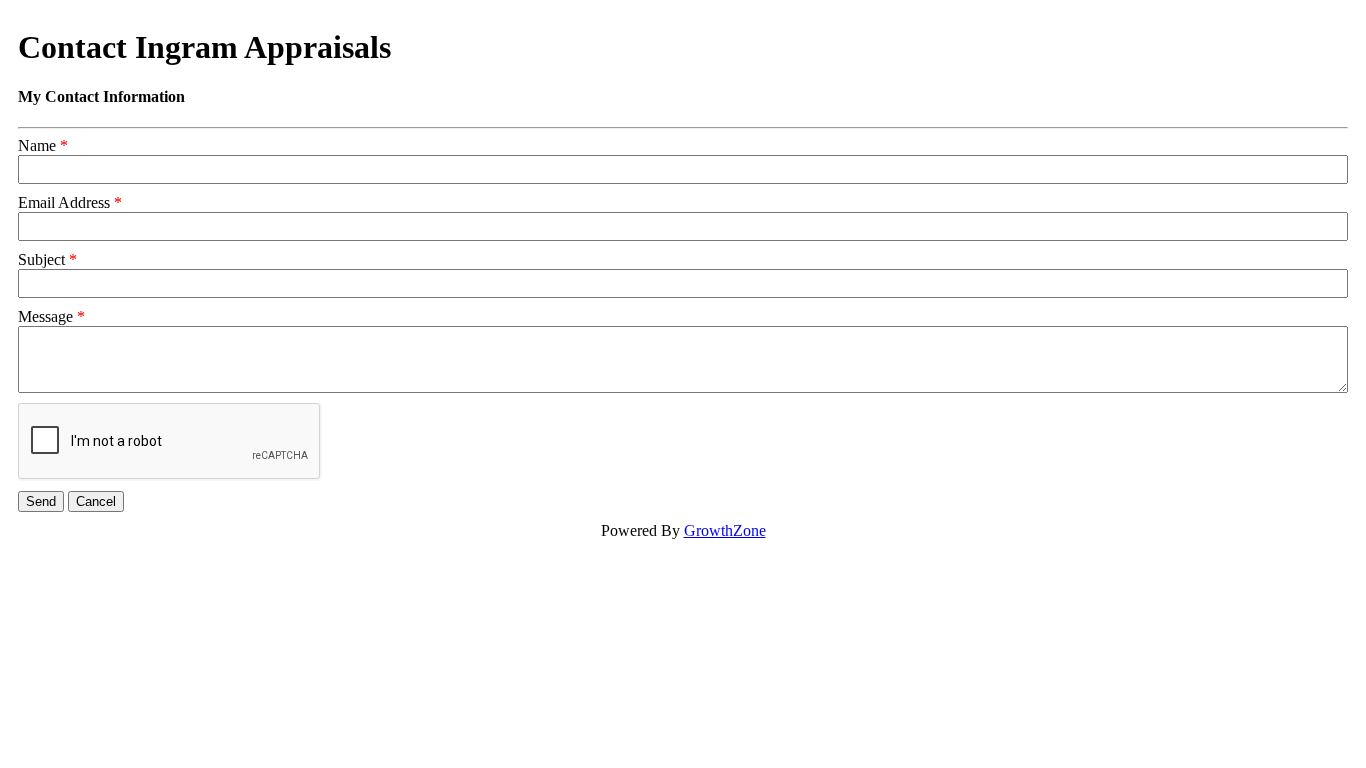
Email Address (64, 202)
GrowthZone (725, 530)
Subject (41, 259)
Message (45, 316)
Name (37, 145)
